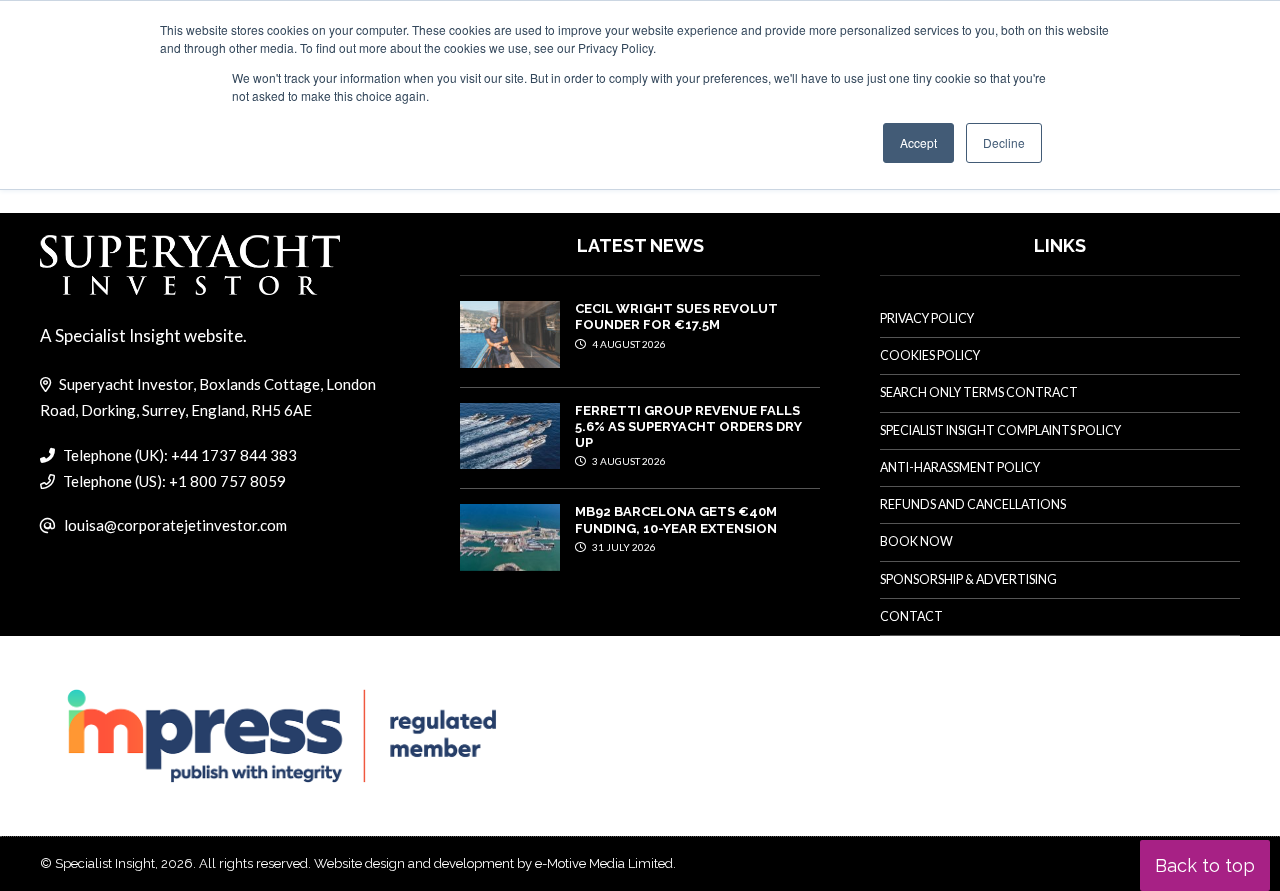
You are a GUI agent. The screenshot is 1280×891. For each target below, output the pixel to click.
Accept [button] (918, 142)
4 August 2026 (628, 344)
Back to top (1205, 865)
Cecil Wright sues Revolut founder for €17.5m (676, 316)
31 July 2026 (623, 547)
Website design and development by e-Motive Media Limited (493, 863)
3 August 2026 (628, 461)
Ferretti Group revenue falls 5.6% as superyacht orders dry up (688, 427)
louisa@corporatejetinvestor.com (175, 525)
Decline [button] (1004, 142)
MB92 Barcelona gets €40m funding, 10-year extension (676, 519)
